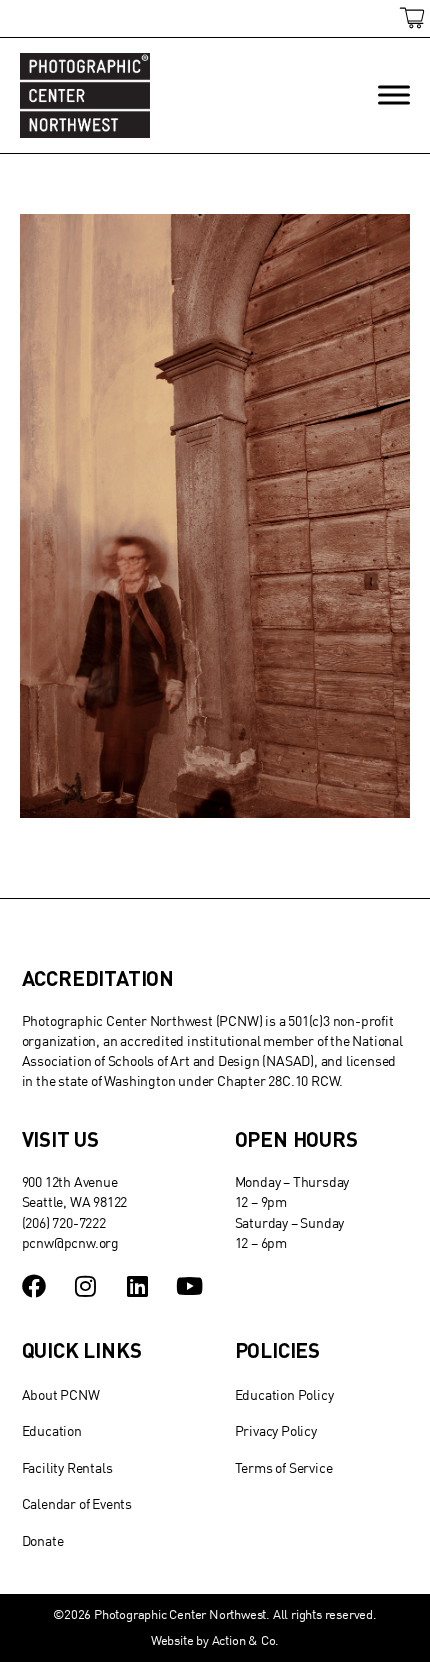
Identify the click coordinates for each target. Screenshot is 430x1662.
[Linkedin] (137, 1286)
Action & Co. (246, 1640)
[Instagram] (85, 1286)
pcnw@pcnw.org (70, 1242)
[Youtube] (189, 1286)
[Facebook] (34, 1286)
